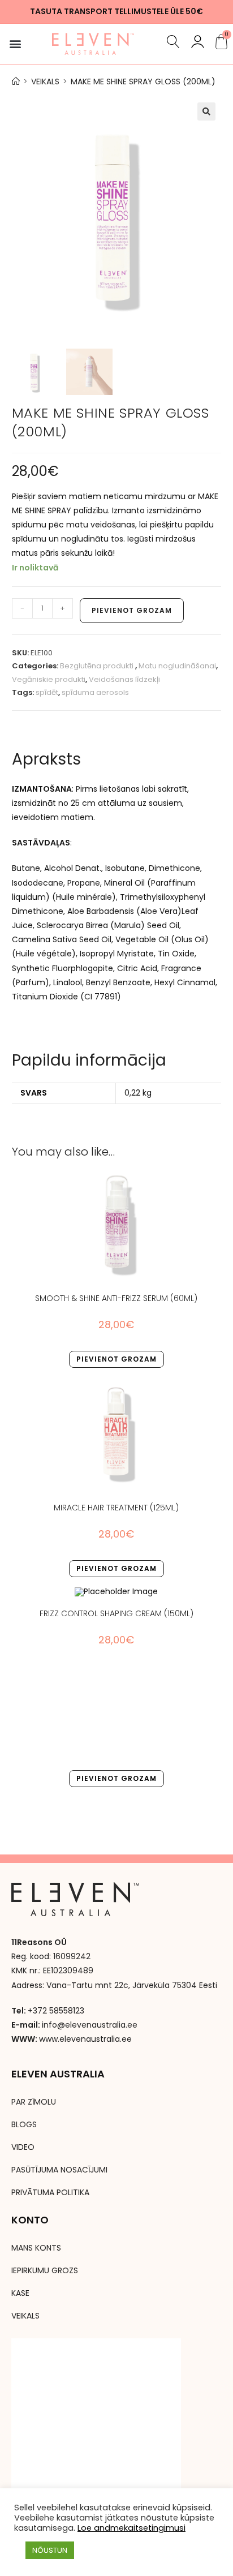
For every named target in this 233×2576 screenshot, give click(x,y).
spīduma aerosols (95, 692)
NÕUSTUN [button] (50, 2550)
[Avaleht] (16, 81)
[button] (15, 44)
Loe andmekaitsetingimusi (131, 2528)
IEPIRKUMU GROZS (45, 2270)
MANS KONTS (36, 2248)
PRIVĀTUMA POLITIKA (50, 2192)
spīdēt (47, 692)
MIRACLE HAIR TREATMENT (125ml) (116, 1508)
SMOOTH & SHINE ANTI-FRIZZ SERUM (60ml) (116, 1298)
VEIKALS (25, 2316)
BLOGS (24, 2124)
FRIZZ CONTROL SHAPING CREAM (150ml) (116, 1613)
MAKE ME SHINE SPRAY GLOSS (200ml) (143, 81)
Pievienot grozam (132, 610)
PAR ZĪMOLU (34, 2102)
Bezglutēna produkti (98, 666)
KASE (20, 2293)
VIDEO (23, 2147)
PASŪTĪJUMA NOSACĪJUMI (59, 2170)
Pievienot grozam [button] (116, 1359)
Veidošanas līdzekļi (124, 679)
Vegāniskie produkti (49, 679)
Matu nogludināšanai (177, 666)
